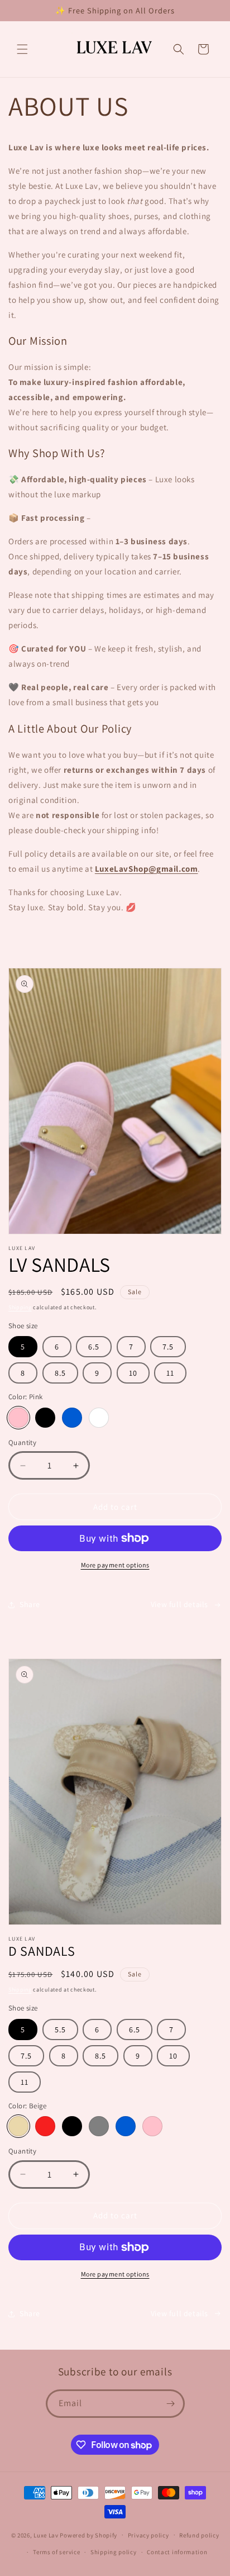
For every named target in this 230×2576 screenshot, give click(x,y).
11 (170, 1373)
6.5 (94, 1347)
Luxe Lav (46, 2535)
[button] (22, 49)
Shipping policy (114, 2552)
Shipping (20, 1307)
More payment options (115, 1565)
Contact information (177, 2552)
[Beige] (18, 2126)
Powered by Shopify (88, 2535)
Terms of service (56, 2552)
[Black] (45, 1418)
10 (133, 1373)
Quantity (22, 1443)
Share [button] (30, 1604)
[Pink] (18, 1418)
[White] (99, 1418)
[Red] (45, 2126)
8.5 (60, 1373)
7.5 (168, 1347)
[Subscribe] (171, 2404)
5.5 (60, 2030)
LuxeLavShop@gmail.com (147, 869)
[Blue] (72, 1418)
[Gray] (99, 2126)
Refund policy (199, 2535)
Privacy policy (148, 2535)
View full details (179, 1604)
